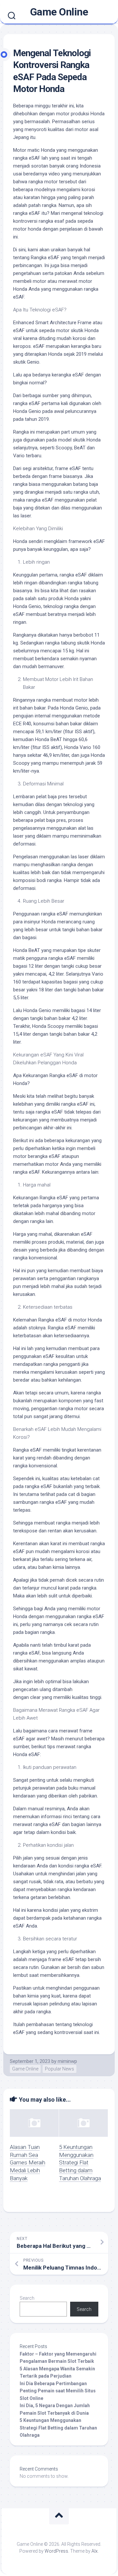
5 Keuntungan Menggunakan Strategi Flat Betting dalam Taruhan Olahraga (80, 2163)
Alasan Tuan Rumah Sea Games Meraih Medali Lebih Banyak (28, 2163)
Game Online (59, 12)
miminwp (67, 2061)
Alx (95, 2551)
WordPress (56, 2551)
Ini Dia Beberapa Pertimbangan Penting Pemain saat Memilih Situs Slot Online (58, 2391)
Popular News (59, 2069)
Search (27, 2298)
